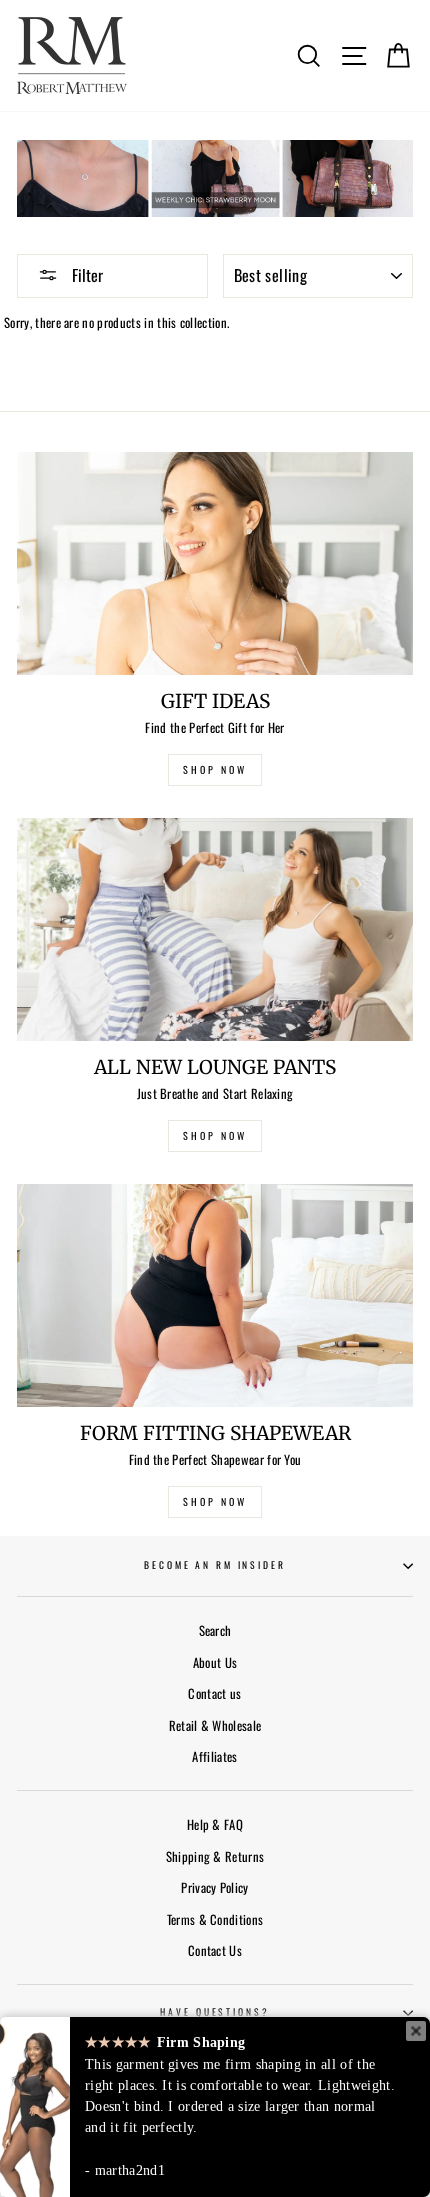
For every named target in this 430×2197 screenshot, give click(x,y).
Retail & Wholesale (215, 1725)
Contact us (214, 1693)
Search (215, 1630)
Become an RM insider (214, 1565)
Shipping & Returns (215, 1856)
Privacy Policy (214, 1887)
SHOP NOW (215, 769)
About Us (215, 1662)
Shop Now (215, 1501)
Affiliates (214, 1756)
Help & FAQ (215, 1824)
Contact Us (215, 1950)
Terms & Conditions (215, 1919)
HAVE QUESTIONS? (214, 2012)
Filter (85, 275)
